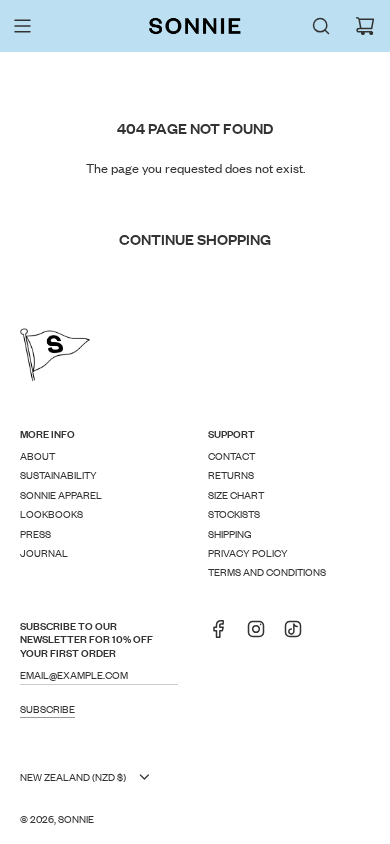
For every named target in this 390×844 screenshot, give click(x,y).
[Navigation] (22, 26)
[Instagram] (262, 635)
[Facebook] (225, 635)
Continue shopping (195, 238)
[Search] (321, 26)
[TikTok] (299, 635)
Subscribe (47, 708)
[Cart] (365, 26)
